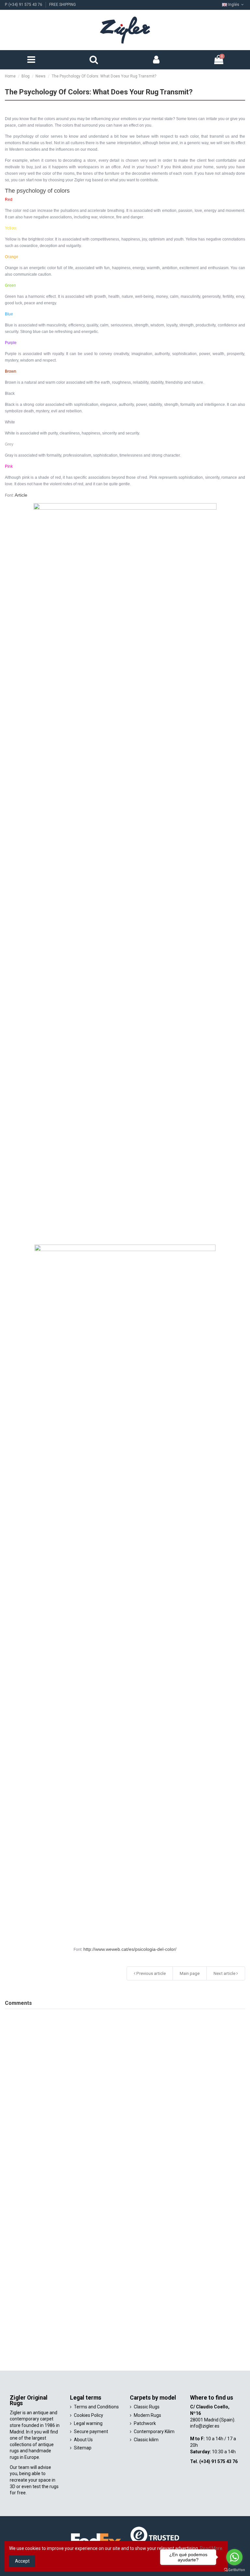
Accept (22, 2561)
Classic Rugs (147, 2407)
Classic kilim (146, 2440)
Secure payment (91, 2431)
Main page (190, 1973)
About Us (83, 2440)
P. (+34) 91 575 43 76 (24, 5)
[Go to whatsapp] (234, 2557)
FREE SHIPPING (62, 5)
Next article (225, 1973)
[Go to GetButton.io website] (234, 2569)
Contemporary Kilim (154, 2431)
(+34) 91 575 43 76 (218, 2461)
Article (21, 495)
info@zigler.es (205, 2426)
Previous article (151, 1973)
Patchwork (145, 2423)
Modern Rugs (147, 2415)
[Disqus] (125, 2095)
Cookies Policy (89, 2415)
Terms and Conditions (96, 2407)
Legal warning (88, 2423)
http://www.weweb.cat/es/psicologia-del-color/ (130, 1949)
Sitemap (83, 2448)
